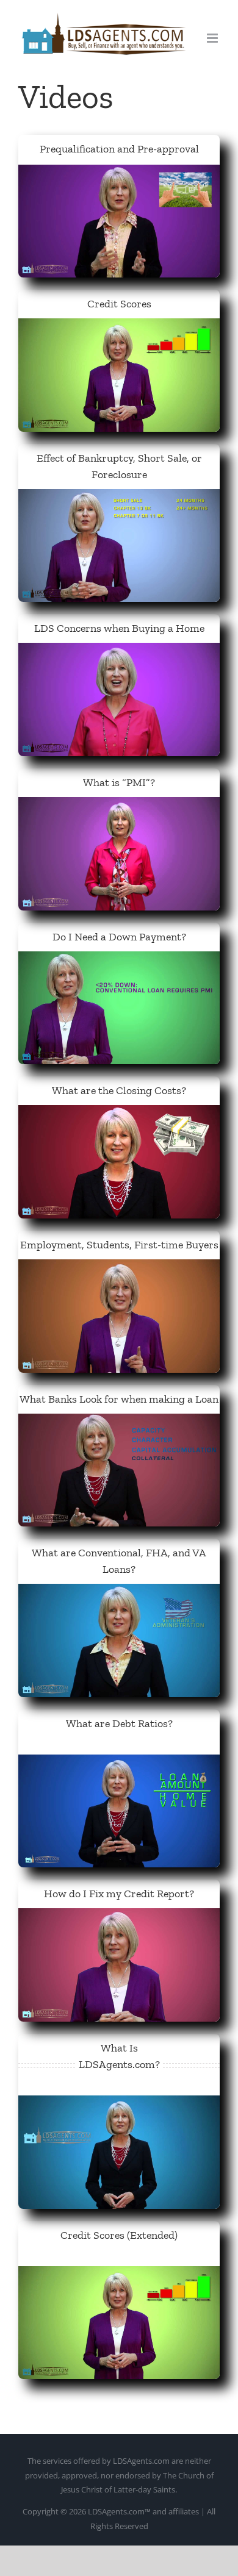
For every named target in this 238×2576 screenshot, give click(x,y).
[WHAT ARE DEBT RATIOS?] (119, 1763)
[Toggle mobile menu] (213, 38)
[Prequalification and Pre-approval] (119, 173)
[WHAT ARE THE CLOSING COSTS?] (119, 1114)
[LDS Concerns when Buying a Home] (119, 651)
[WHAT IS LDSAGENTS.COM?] (119, 2104)
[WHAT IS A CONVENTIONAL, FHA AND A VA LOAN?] (119, 1592)
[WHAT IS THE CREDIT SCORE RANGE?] (119, 2275)
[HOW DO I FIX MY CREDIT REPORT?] (119, 1917)
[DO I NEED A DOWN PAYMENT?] (119, 960)
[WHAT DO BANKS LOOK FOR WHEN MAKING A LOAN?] (119, 1422)
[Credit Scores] (119, 327)
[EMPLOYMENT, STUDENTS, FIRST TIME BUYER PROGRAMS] (119, 1268)
